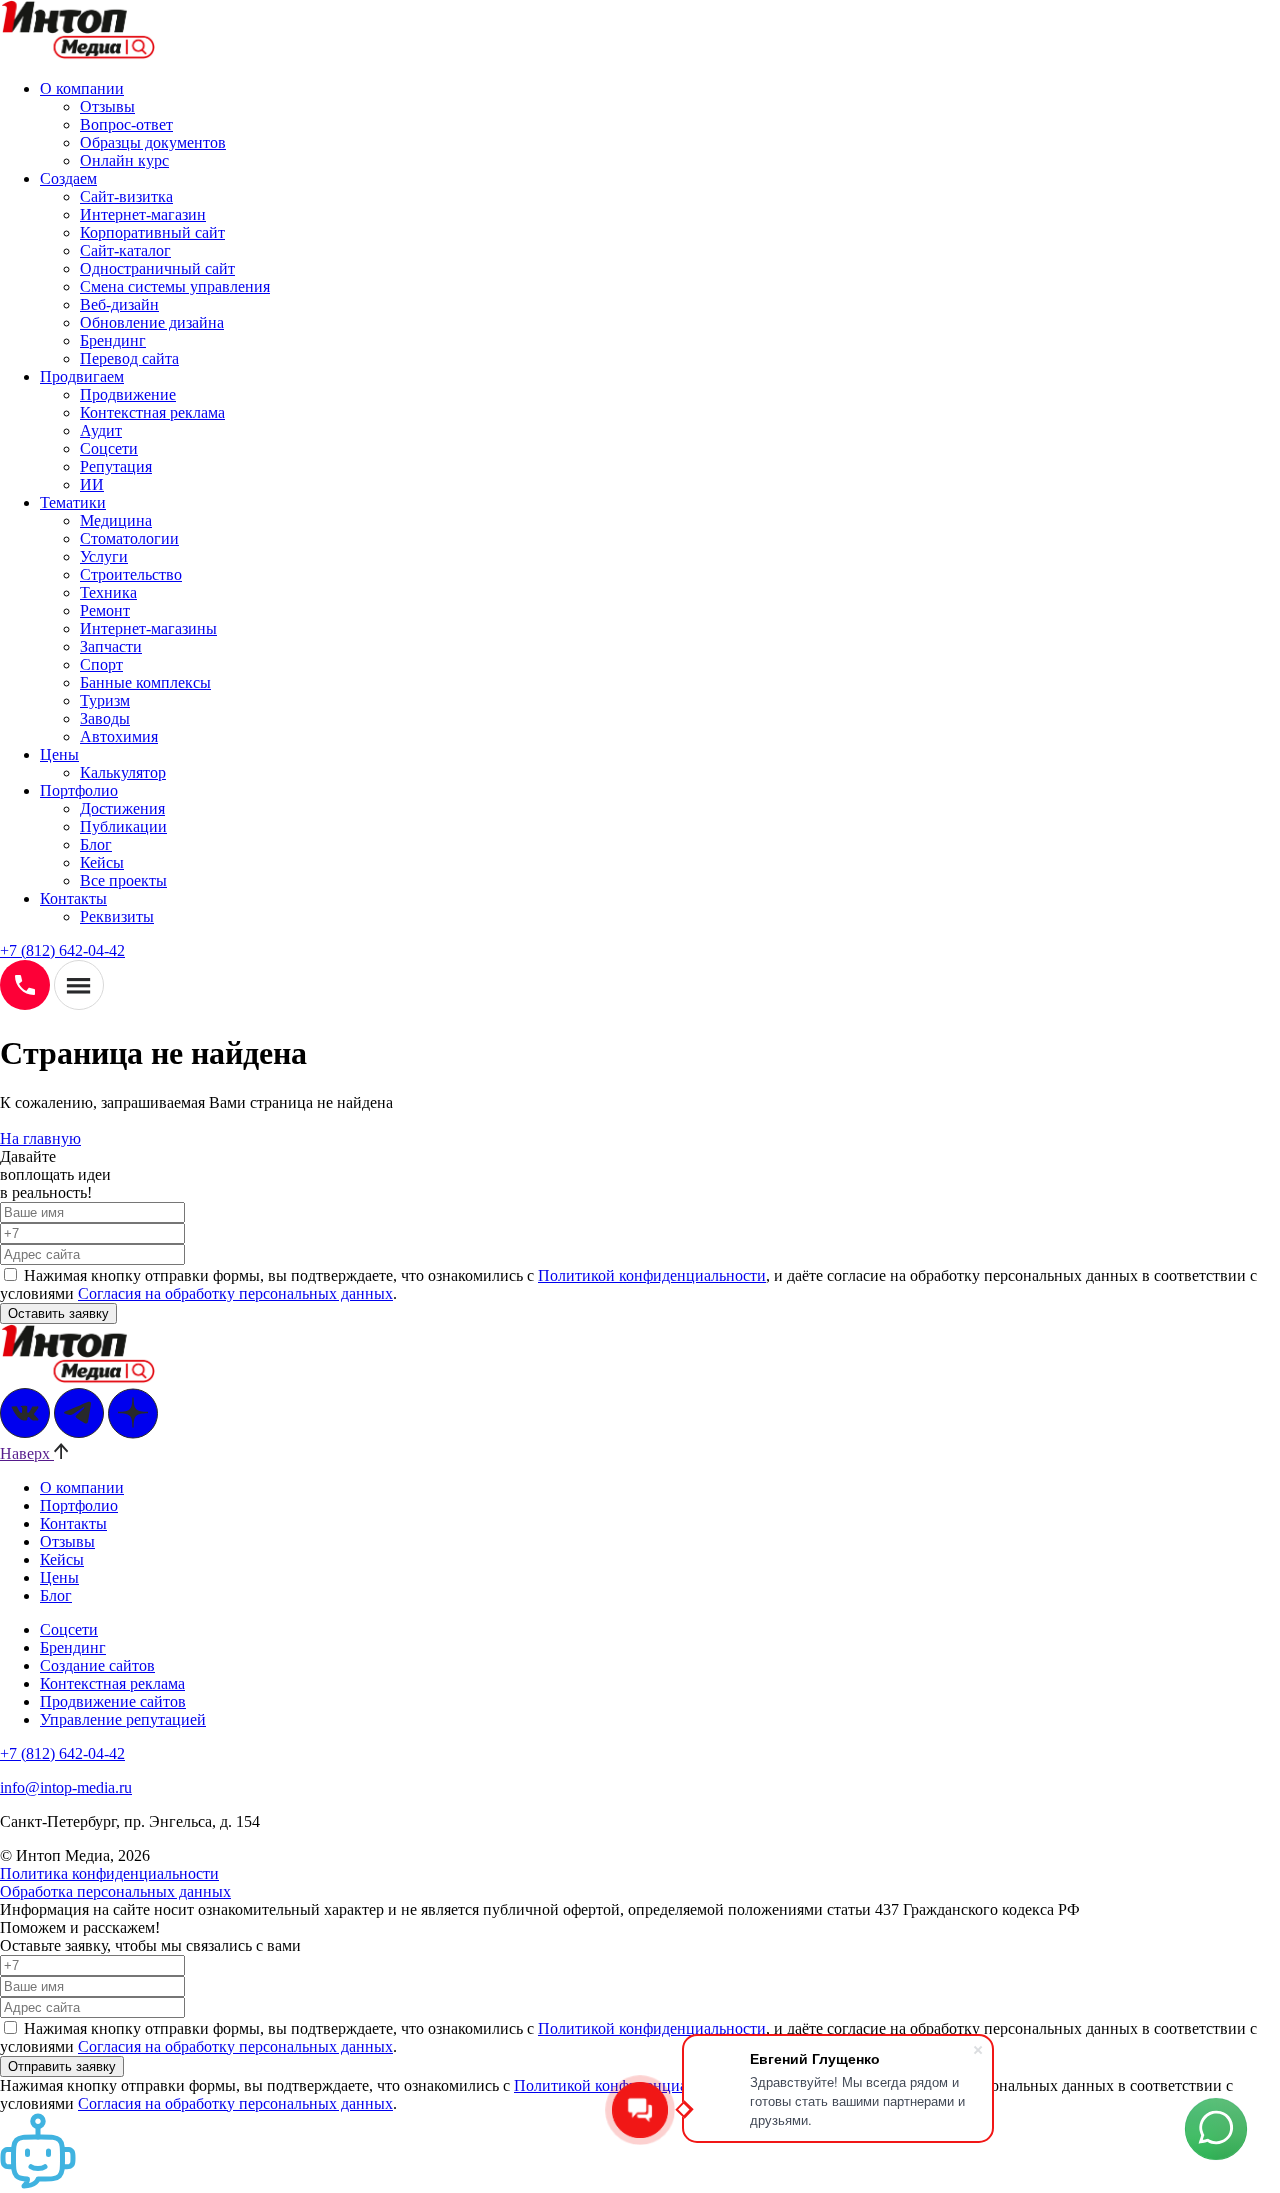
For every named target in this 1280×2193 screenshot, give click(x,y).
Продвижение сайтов (113, 1701)
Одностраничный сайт (157, 268)
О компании (82, 88)
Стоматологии (129, 538)
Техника (108, 592)
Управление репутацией (123, 1719)
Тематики (73, 502)
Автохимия (119, 736)
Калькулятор (123, 772)
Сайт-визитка (126, 196)
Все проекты (123, 880)
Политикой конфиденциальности (652, 1275)
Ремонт (105, 610)
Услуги (104, 556)
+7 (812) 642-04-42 (62, 950)
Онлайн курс (124, 160)
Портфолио (79, 790)
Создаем (68, 178)
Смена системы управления (175, 286)
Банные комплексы (145, 682)
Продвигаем (82, 376)
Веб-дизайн (119, 304)
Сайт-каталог (125, 250)
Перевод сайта (129, 358)
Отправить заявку (62, 2066)
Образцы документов (153, 142)
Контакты (73, 898)
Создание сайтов (97, 1665)
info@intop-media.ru (66, 1787)
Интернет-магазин (143, 214)
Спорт (101, 664)
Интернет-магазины (148, 628)
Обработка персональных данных (115, 1891)
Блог (96, 844)
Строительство (131, 574)
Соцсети (109, 448)
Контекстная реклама (152, 412)
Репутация (116, 466)
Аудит (101, 430)
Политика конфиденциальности (109, 1873)
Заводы (105, 718)
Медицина (116, 520)
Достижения (122, 808)
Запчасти (111, 646)
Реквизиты (117, 916)
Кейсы (102, 862)
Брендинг (113, 340)
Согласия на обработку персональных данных (235, 1293)
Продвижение (128, 394)
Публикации (123, 826)
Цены (59, 754)
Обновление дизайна (152, 322)
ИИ (92, 484)
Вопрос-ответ (126, 124)
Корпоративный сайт (152, 232)
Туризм (105, 700)
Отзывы (107, 106)
